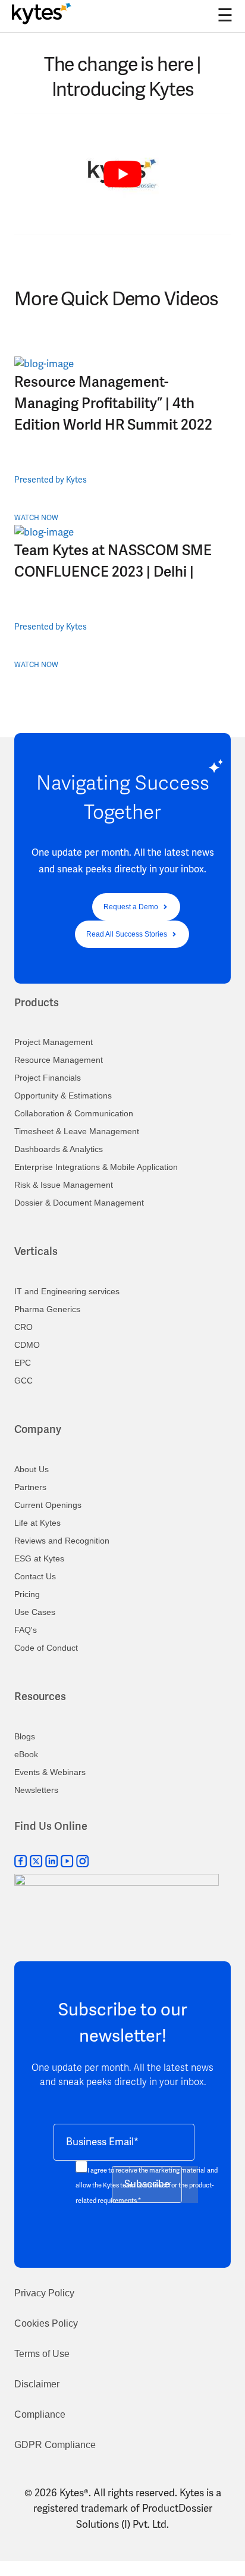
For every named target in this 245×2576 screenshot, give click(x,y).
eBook (26, 1754)
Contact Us (35, 1576)
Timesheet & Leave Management (77, 1131)
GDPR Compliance (55, 2445)
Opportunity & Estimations (63, 1095)
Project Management (54, 1042)
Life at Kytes (37, 1523)
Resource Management (59, 1060)
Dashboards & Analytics (59, 1149)
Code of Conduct (46, 1648)
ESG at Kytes (39, 1558)
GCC (23, 1381)
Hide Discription (51, 242)
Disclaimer (37, 2384)
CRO (23, 1327)
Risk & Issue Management (64, 1185)
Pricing (27, 1594)
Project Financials (48, 1078)
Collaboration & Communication (74, 1113)
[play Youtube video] (122, 175)
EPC (23, 1363)
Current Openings (48, 1505)
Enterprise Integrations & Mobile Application (96, 1167)
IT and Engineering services (67, 1291)
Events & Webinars (50, 1772)
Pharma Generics (47, 1309)
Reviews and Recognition (62, 1541)
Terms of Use (42, 2354)
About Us (32, 1469)
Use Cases (35, 1612)
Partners (30, 1487)
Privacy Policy (44, 2293)
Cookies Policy (46, 2323)
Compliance (40, 2414)
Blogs (25, 1736)
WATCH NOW (36, 518)
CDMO (27, 1345)
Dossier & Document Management (79, 1203)
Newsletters (36, 1790)
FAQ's (26, 1630)
